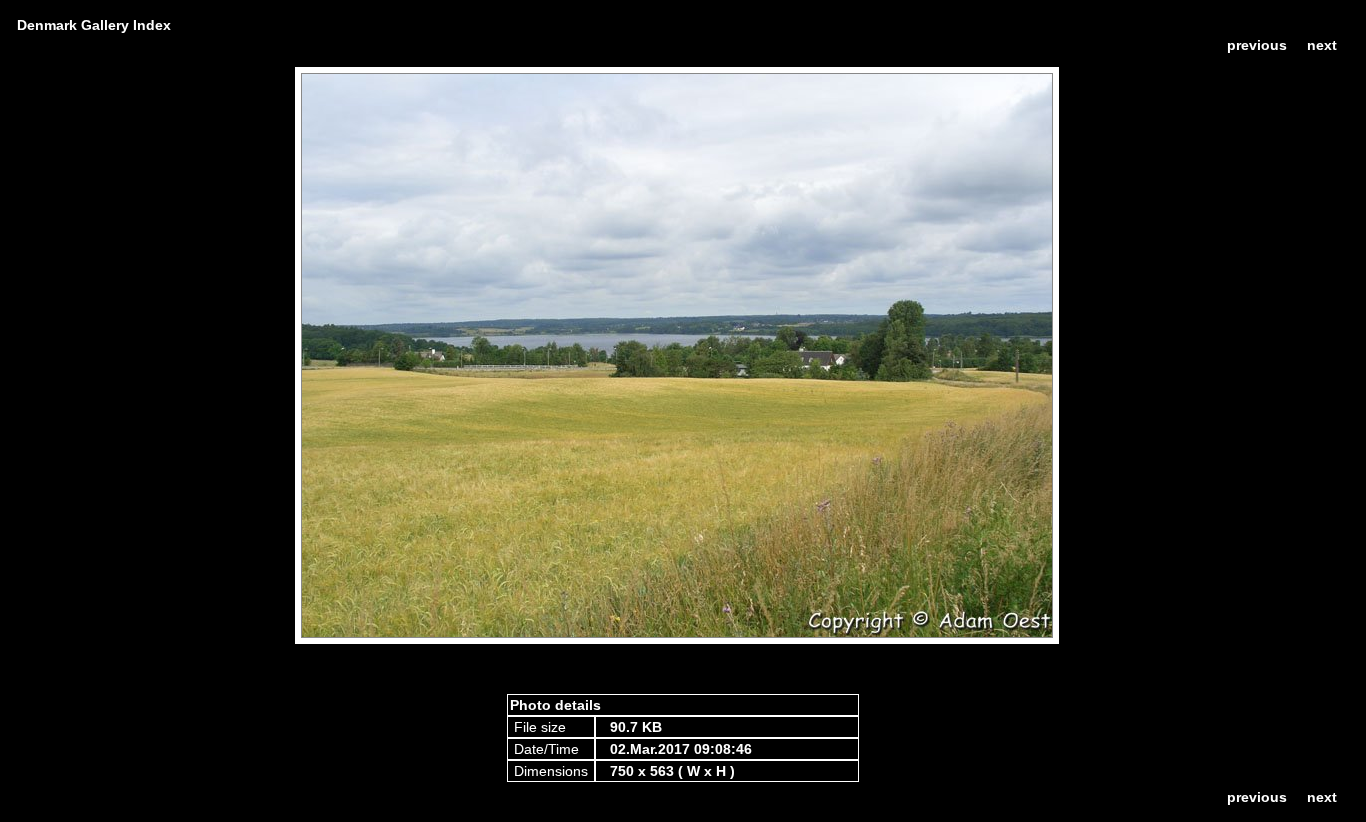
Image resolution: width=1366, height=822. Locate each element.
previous (1257, 45)
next (1322, 45)
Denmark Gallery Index (94, 25)
